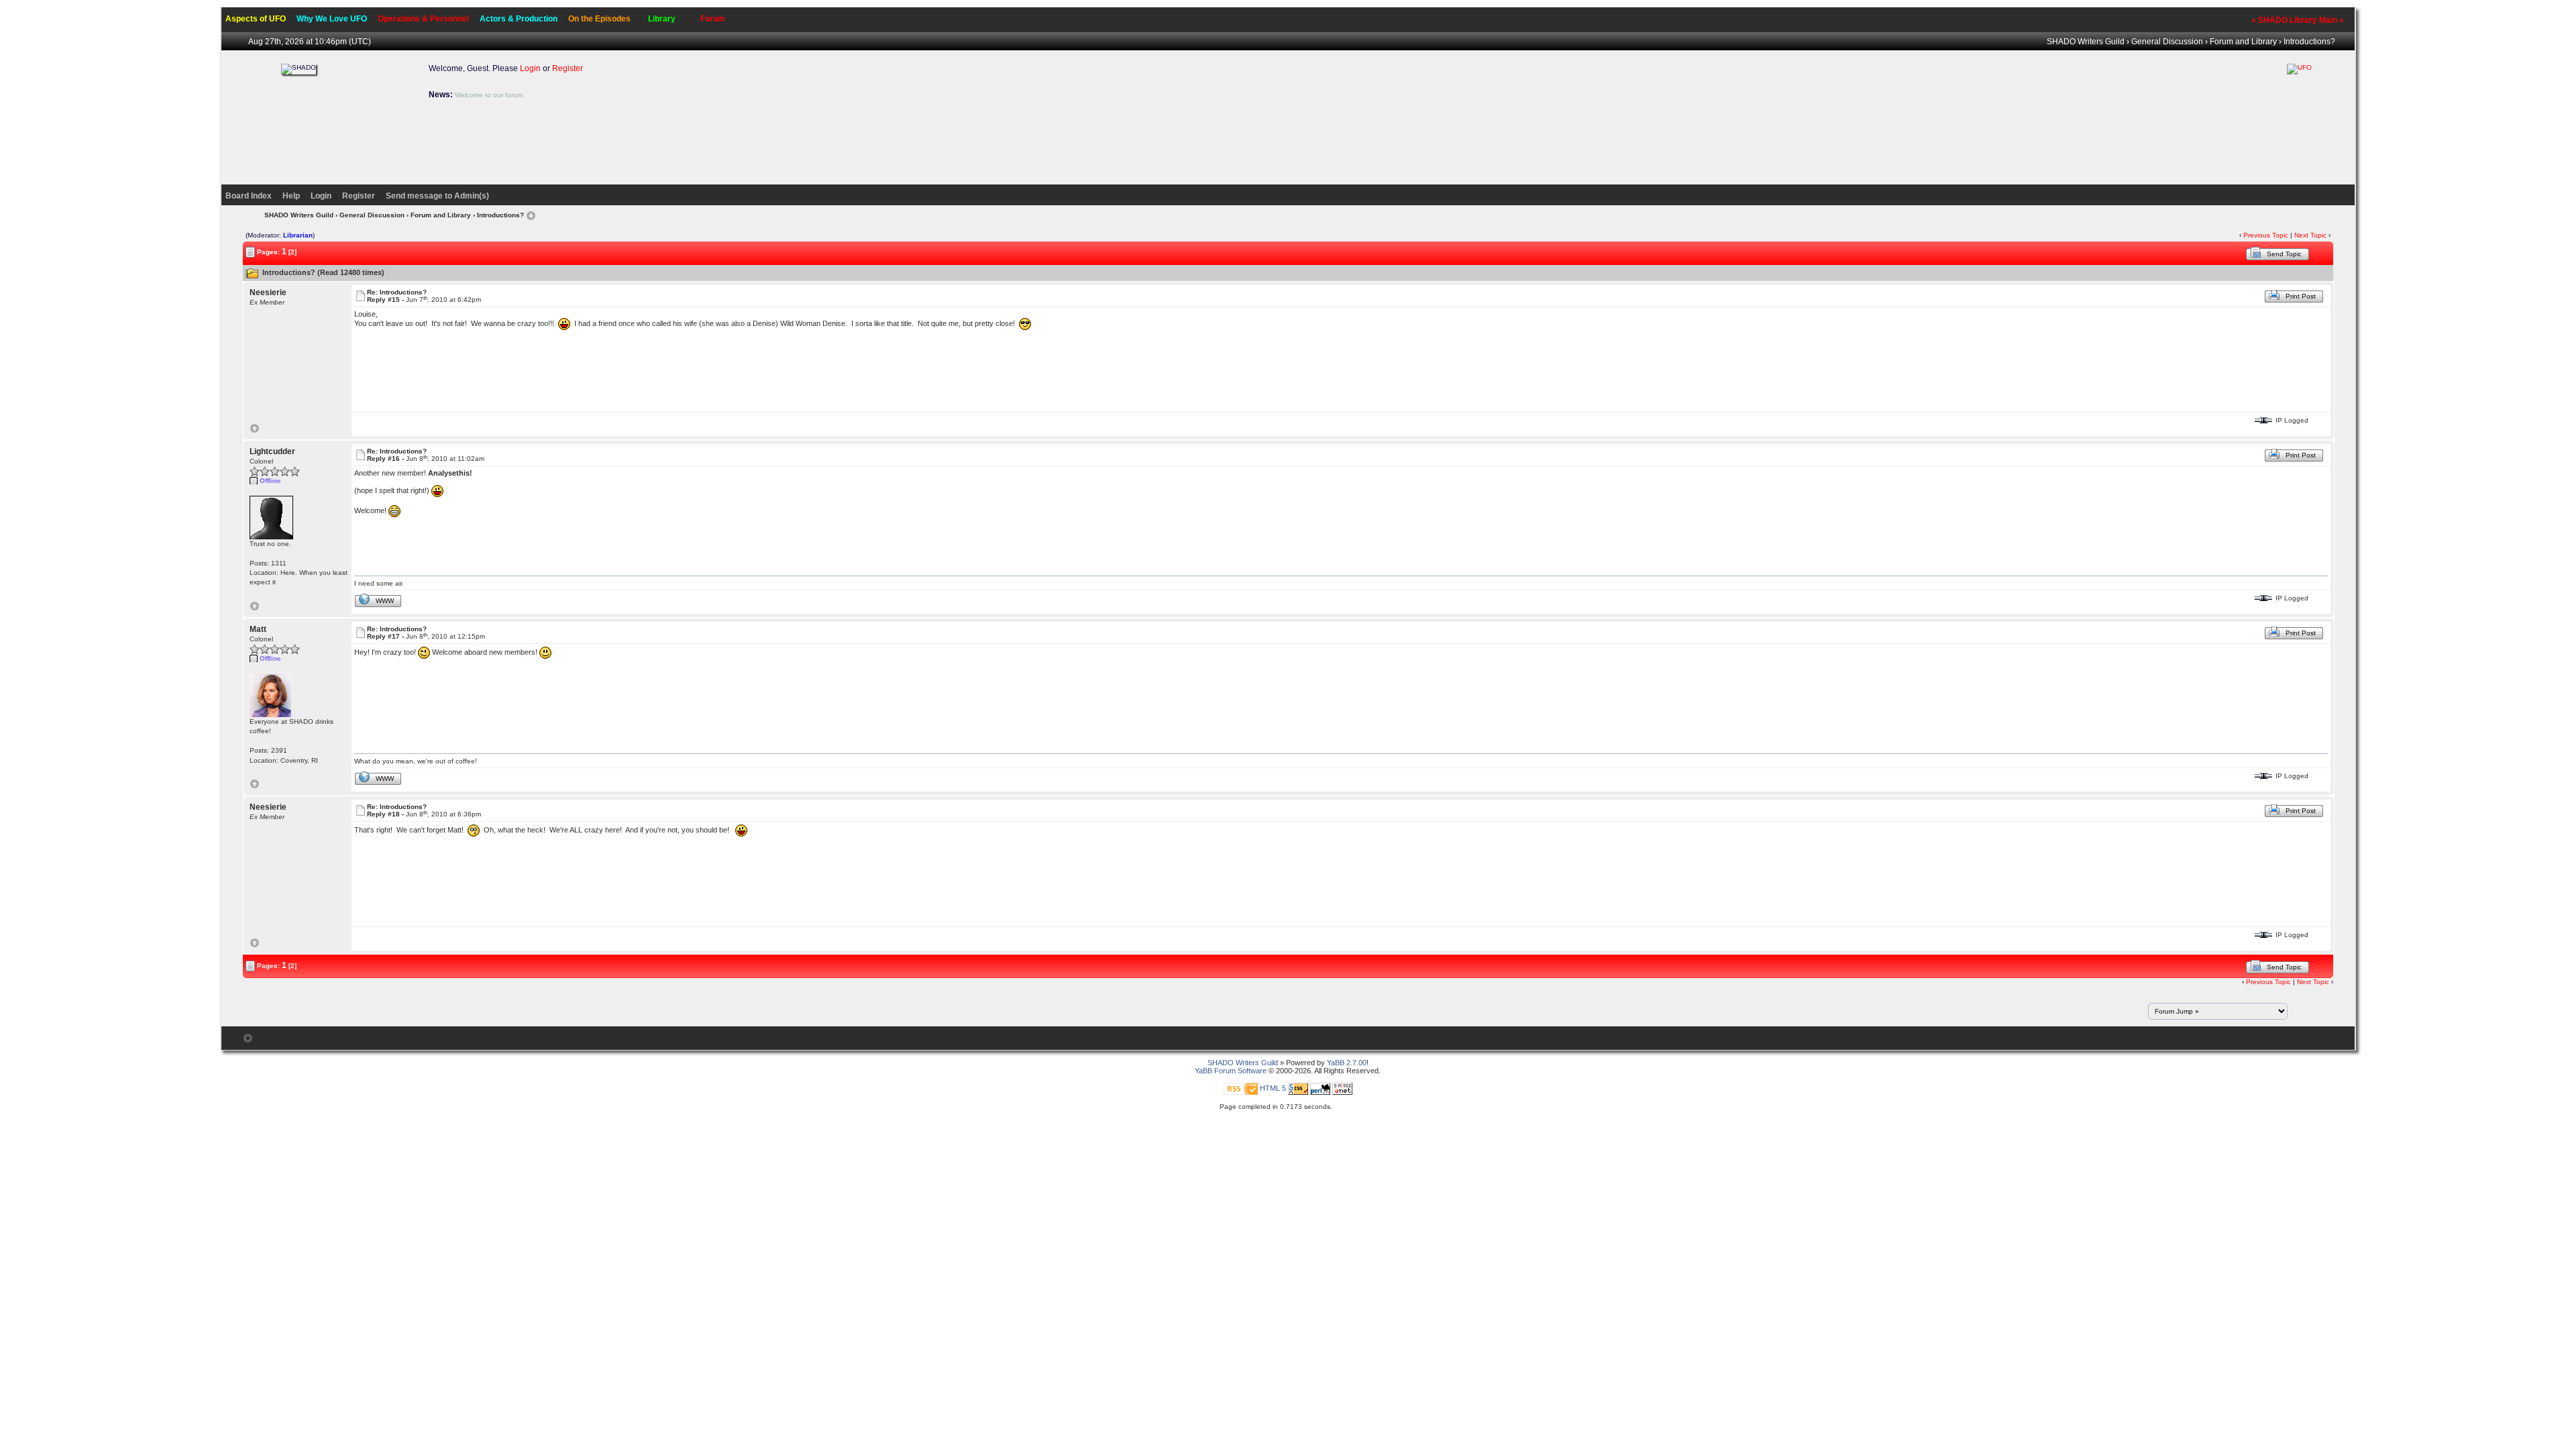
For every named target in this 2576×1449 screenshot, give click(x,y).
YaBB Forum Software (1231, 1071)
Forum (713, 19)
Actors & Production (519, 19)
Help (291, 196)
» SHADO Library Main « (2298, 20)
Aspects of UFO (256, 19)
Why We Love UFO (332, 19)
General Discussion (2167, 42)
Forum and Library (2243, 42)
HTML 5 (1273, 1088)
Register (568, 68)
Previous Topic (2266, 235)
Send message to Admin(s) (437, 196)
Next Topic (2310, 235)
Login (530, 68)
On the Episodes (599, 19)
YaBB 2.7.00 (1347, 1063)
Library (662, 19)
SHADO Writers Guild (2086, 42)
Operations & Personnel (423, 19)
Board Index (249, 196)
